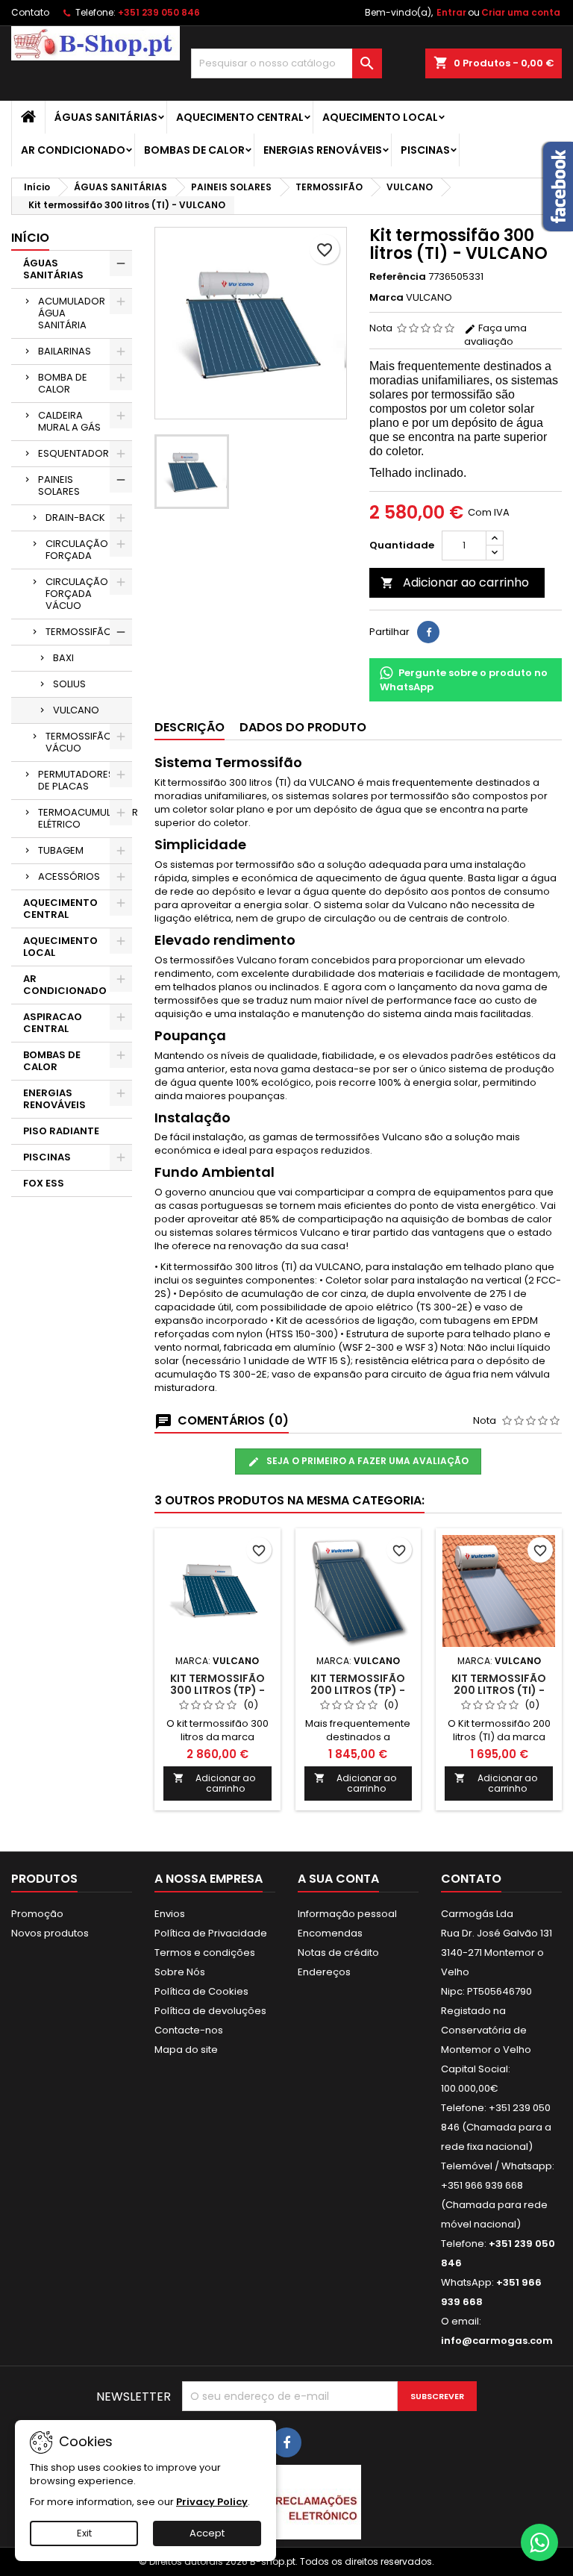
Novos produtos (50, 1933)
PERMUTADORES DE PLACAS (76, 780)
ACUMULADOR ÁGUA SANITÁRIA (72, 313)
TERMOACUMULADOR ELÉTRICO (85, 818)
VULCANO (76, 710)
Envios (170, 1914)
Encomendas (330, 1933)
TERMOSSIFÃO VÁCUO (79, 742)
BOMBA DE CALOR (63, 383)
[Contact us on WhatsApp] (539, 2542)
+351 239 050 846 (159, 12)
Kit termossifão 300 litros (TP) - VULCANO (217, 1690)
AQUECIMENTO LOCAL (380, 117)
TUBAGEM (61, 850)
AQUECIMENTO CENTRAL (240, 117)
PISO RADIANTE (61, 1131)
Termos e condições (205, 1953)
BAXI (63, 658)
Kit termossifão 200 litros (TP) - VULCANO (358, 1690)
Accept (207, 2533)
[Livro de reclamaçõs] (286, 2502)
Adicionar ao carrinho (455, 582)
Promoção (37, 1914)
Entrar (451, 12)
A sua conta (338, 1879)
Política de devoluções (210, 2011)
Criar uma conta (521, 12)
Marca (386, 298)
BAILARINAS (65, 351)
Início (30, 238)
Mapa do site (186, 2050)
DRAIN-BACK (75, 518)
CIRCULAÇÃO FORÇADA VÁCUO (77, 594)
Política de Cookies (201, 1991)
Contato (30, 12)
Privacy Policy (212, 2502)
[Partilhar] (428, 632)
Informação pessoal (347, 1914)
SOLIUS (69, 684)
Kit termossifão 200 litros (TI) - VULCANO (499, 1690)
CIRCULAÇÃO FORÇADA (77, 550)
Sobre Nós (180, 1972)
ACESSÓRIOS (69, 876)
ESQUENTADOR (73, 453)
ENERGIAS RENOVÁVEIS (323, 150)
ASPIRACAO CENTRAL (53, 1023)
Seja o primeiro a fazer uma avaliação (366, 1461)
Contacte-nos (189, 2030)
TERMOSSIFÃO (79, 632)
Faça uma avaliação (495, 335)
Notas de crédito (338, 1953)
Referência (398, 277)
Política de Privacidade (211, 1933)
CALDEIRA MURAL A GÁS (69, 421)
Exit (84, 2533)
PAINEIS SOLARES (59, 485)
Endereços (324, 1972)
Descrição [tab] (190, 727)
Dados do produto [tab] (303, 727)
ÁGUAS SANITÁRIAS (106, 117)
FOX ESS (44, 1183)
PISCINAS (425, 150)
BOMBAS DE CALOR (194, 150)
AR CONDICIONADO (73, 150)
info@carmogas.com (497, 2341)
